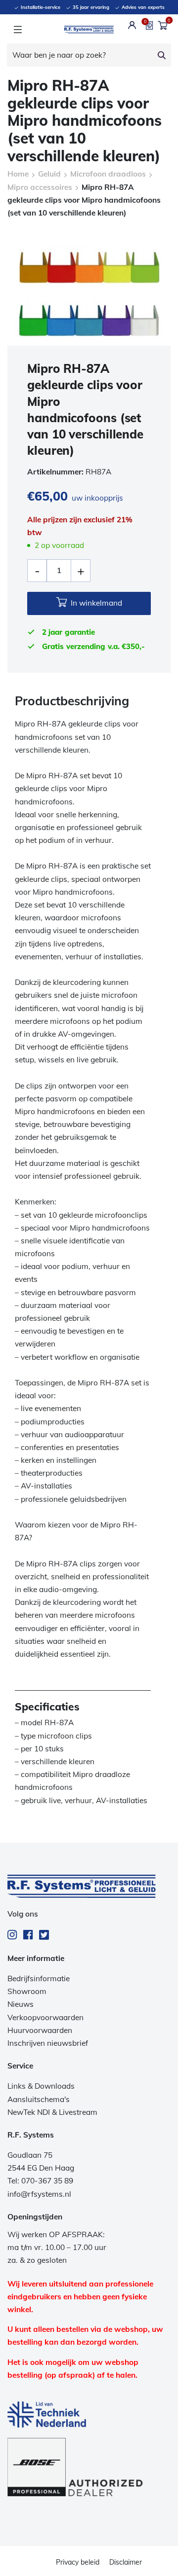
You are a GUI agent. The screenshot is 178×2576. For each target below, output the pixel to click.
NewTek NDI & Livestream (52, 2112)
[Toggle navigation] (18, 30)
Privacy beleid (78, 2562)
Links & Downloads (41, 2086)
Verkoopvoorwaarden (45, 2017)
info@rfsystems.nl (39, 2194)
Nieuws (21, 2004)
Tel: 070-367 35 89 (40, 2181)
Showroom (27, 1991)
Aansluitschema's (39, 2099)
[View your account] (132, 25)
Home (18, 174)
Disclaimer (126, 2562)
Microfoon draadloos (108, 174)
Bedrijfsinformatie (39, 1978)
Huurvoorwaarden (40, 2030)
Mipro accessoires (40, 187)
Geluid (49, 174)
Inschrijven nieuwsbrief (48, 2043)
